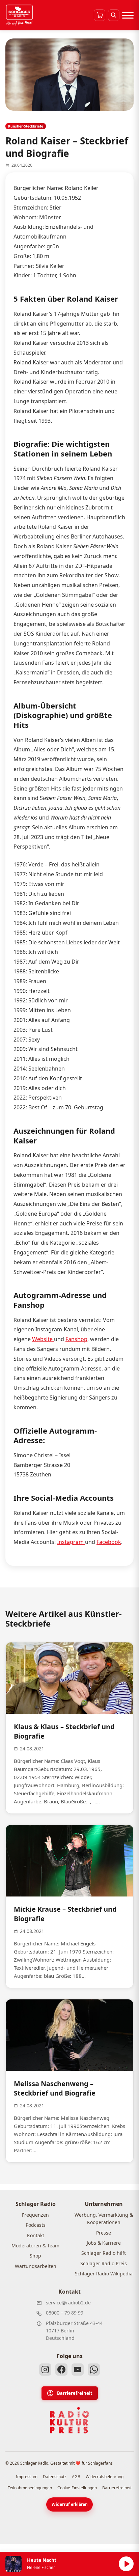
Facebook (109, 1542)
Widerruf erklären (70, 2504)
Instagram (71, 1542)
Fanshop (76, 1339)
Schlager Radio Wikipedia (104, 2274)
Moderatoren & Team (35, 2246)
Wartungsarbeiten (36, 2266)
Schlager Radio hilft (104, 2253)
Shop (35, 2256)
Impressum (27, 2477)
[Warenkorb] (100, 15)
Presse (104, 2233)
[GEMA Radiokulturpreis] (69, 2420)
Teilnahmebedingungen (30, 2488)
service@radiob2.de (68, 2303)
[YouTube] (78, 2370)
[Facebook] (61, 2370)
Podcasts (36, 2225)
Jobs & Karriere (104, 2243)
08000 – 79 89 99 (65, 2313)
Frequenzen (35, 2215)
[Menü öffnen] (128, 15)
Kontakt (36, 2235)
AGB (76, 2477)
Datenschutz (55, 2477)
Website (43, 1339)
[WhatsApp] (94, 2370)
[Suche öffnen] (114, 15)
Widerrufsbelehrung (105, 2477)
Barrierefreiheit (75, 2393)
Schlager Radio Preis (104, 2263)
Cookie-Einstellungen (77, 2488)
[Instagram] (45, 2370)
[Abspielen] (126, 2564)
